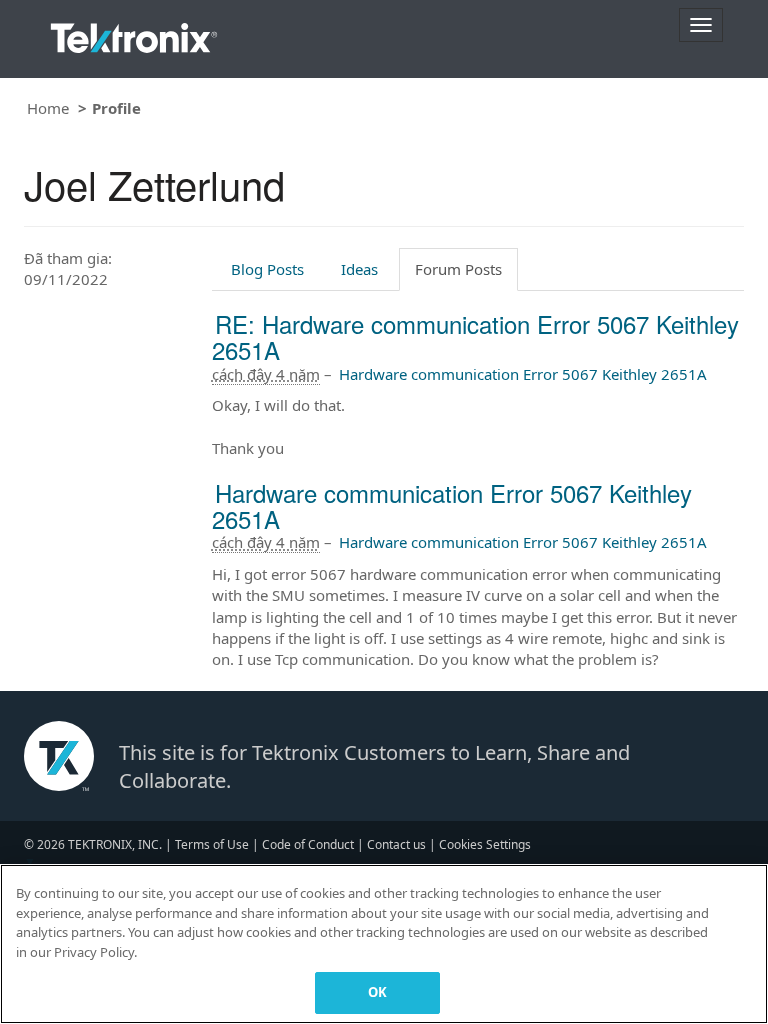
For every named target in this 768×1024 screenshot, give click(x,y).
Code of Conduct (308, 844)
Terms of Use (212, 844)
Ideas (359, 269)
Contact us (396, 844)
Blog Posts (267, 269)
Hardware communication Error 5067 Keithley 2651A (523, 374)
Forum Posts (458, 269)
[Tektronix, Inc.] (134, 33)
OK (377, 992)
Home (48, 108)
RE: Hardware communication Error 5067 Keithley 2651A (475, 336)
